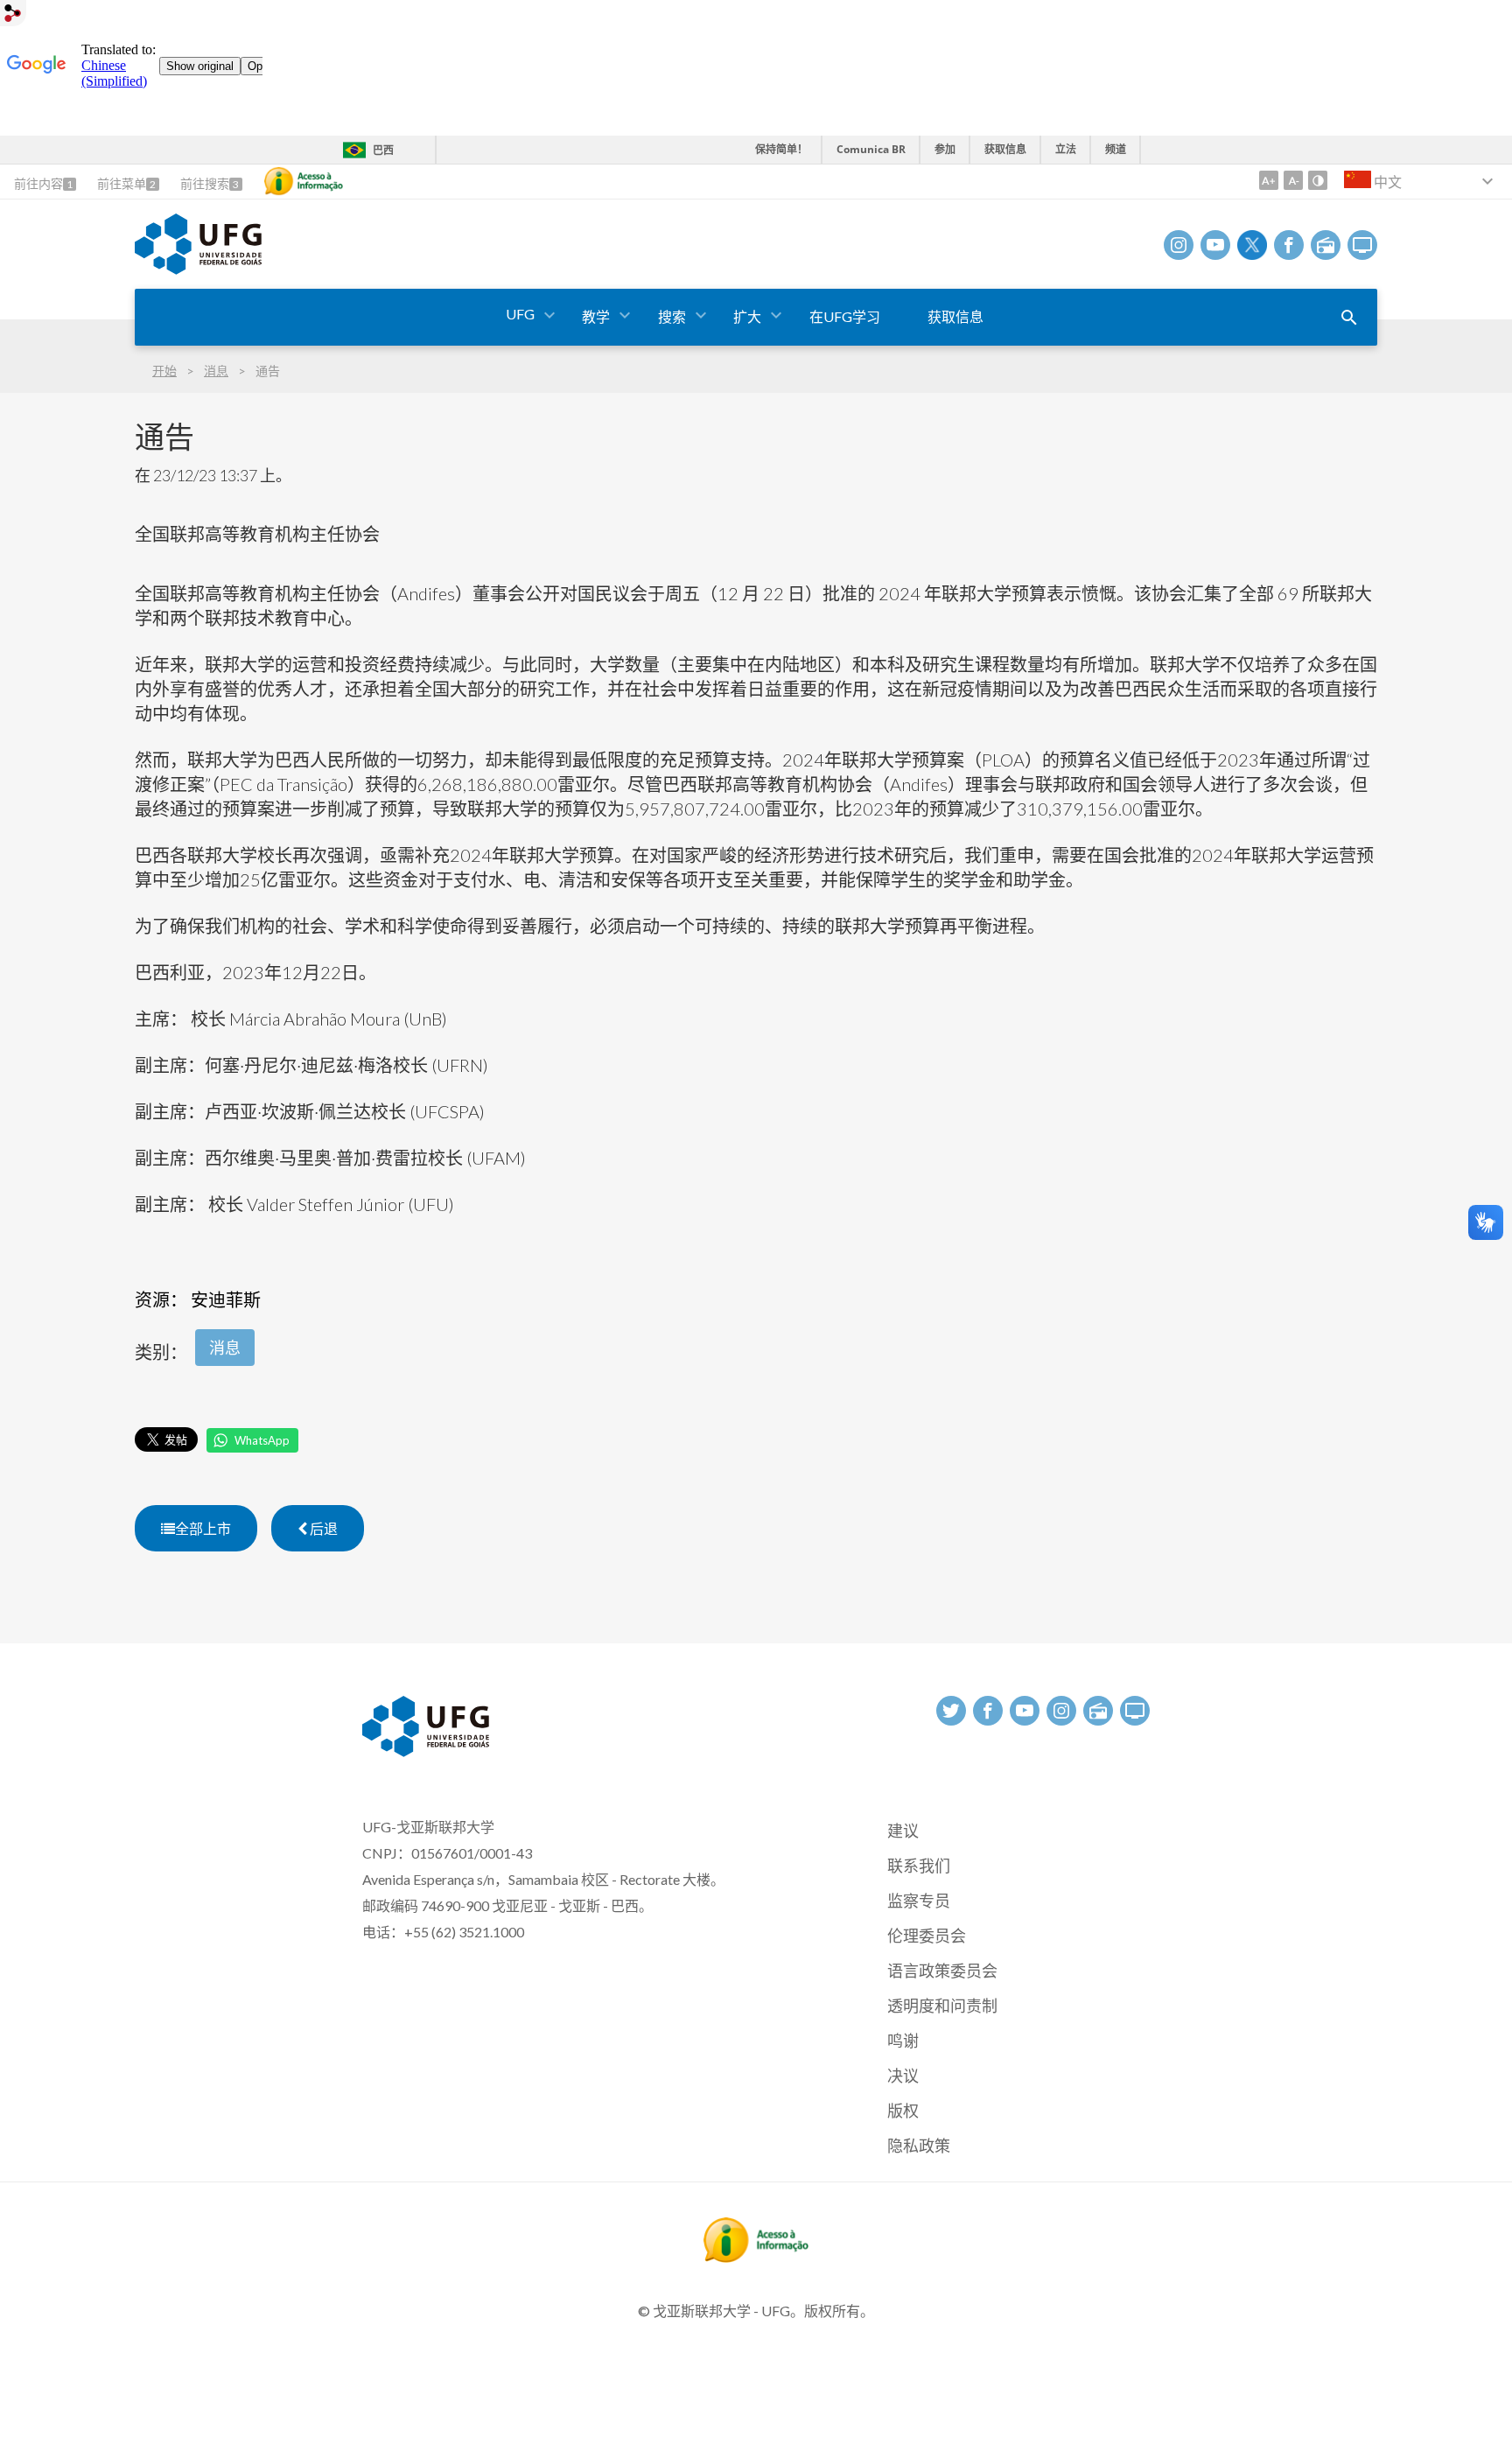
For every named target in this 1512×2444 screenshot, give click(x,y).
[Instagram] (1179, 245)
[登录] (13, 15)
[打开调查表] (1349, 318)
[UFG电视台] (1362, 245)
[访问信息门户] (756, 2257)
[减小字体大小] (1293, 180)
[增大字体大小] (1269, 180)
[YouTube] (1215, 245)
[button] (521, 315)
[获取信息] (304, 181)
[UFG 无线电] (1326, 245)
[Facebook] (1289, 245)
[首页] (198, 269)
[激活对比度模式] (1318, 180)
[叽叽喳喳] (1252, 245)
